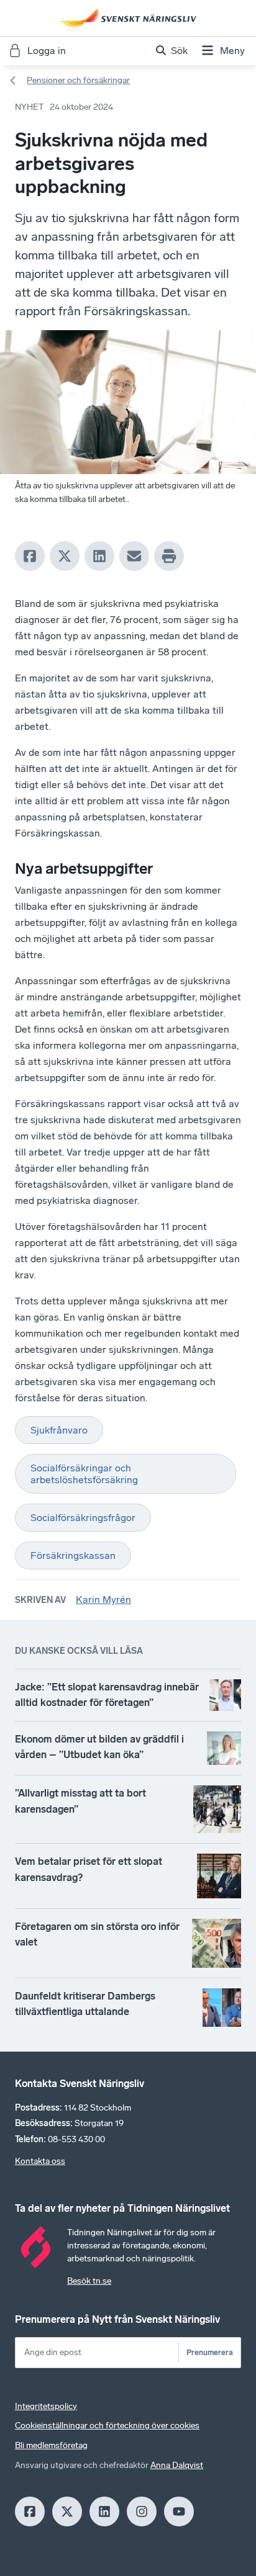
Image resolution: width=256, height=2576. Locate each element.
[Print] (169, 556)
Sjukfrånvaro (59, 1430)
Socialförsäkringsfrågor (83, 1518)
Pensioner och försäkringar (78, 80)
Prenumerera (210, 2352)
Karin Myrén (103, 1600)
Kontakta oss (40, 2161)
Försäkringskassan (73, 1555)
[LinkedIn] (99, 556)
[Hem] (128, 18)
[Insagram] (142, 2511)
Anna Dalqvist (177, 2465)
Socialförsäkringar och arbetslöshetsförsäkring (84, 1474)
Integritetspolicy (46, 2406)
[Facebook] (30, 556)
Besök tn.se (89, 2281)
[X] (65, 556)
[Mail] (134, 556)
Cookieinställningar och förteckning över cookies (107, 2426)
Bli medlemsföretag (51, 2445)
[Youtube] (179, 2511)
